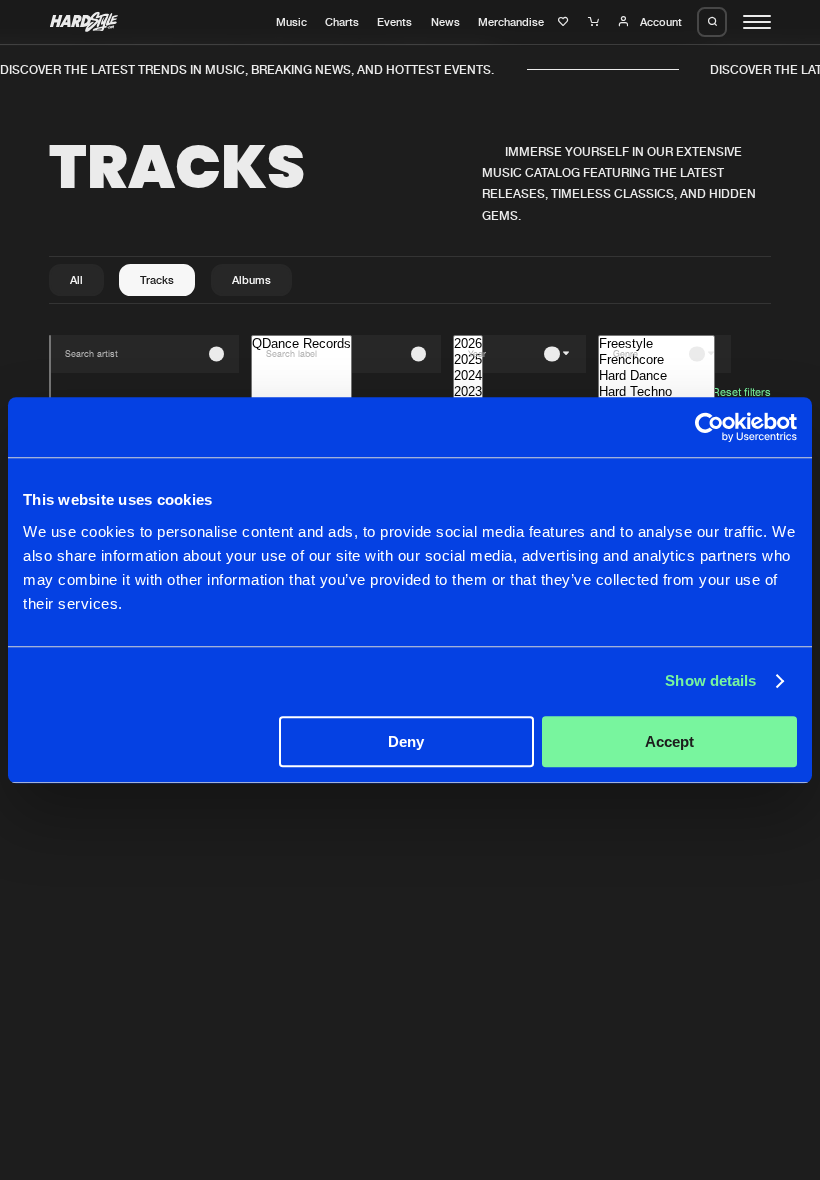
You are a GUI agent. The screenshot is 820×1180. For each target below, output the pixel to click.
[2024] (468, 376)
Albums (251, 280)
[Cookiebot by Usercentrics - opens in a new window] (709, 427)
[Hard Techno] (656, 392)
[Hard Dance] (656, 376)
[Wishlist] (565, 22)
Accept (669, 741)
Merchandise (511, 22)
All (76, 280)
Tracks (157, 280)
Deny (406, 741)
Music (291, 22)
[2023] (468, 392)
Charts (342, 22)
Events (394, 22)
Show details (710, 680)
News (445, 22)
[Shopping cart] (595, 22)
